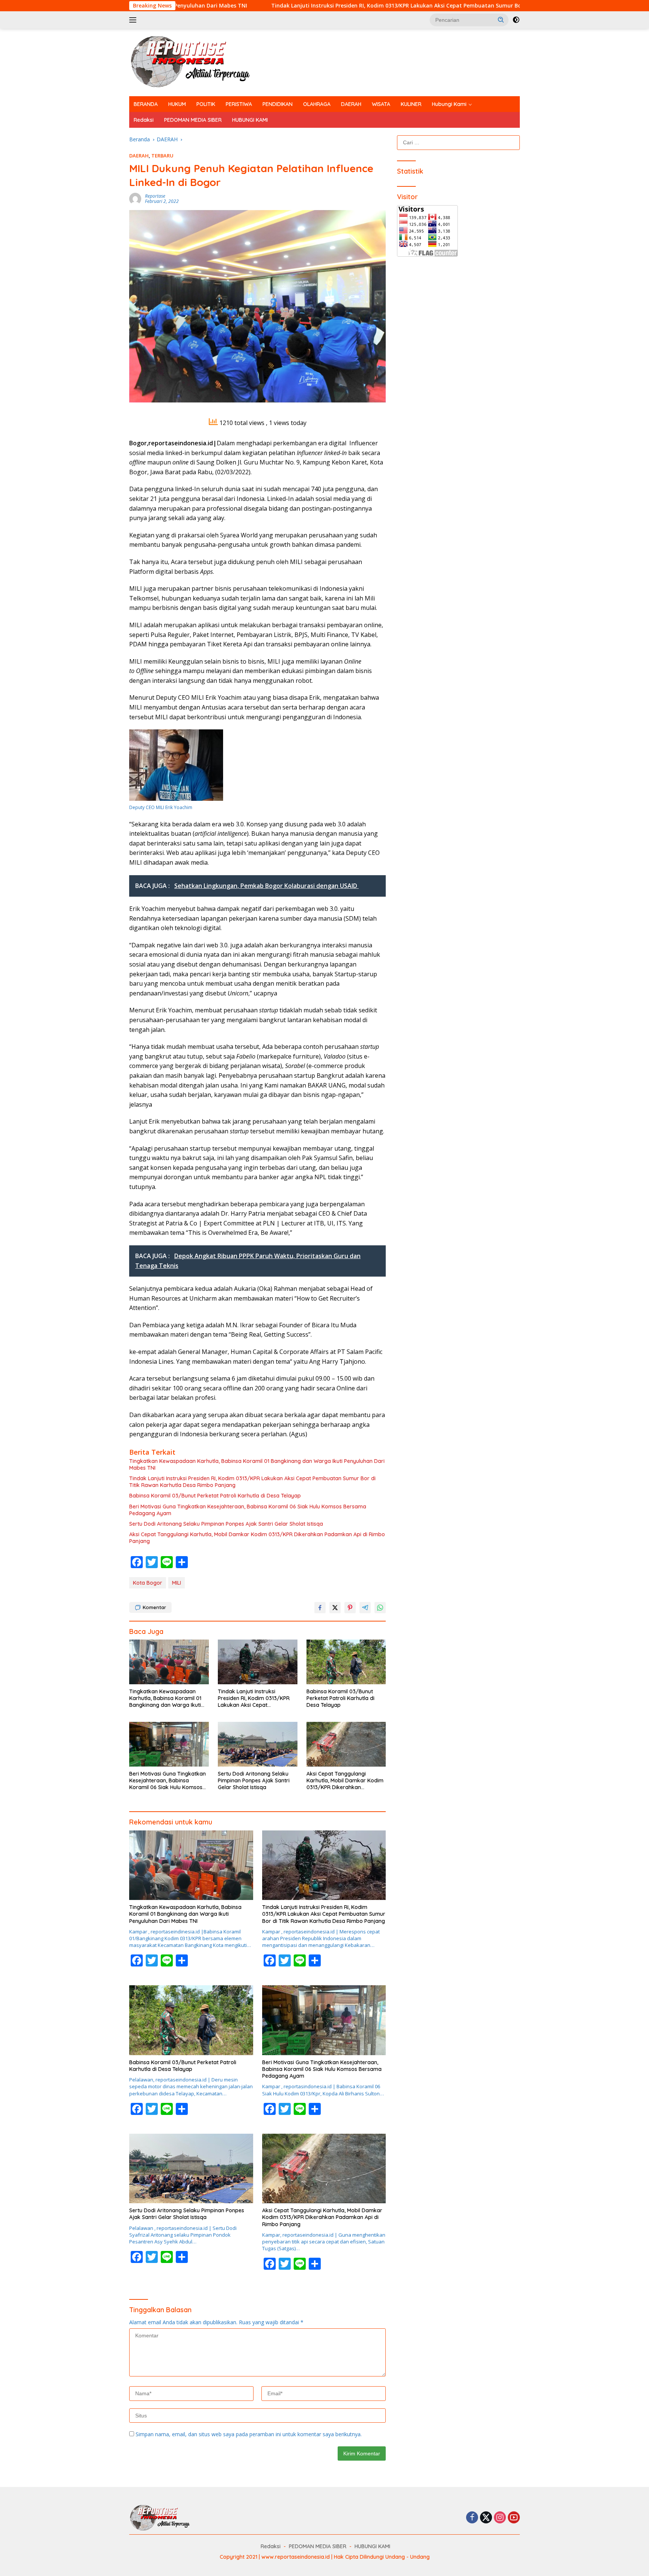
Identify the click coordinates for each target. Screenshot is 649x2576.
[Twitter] (486, 2518)
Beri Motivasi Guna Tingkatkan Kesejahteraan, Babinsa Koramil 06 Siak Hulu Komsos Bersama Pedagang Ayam (248, 1510)
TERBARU (162, 156)
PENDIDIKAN (278, 104)
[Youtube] (514, 2518)
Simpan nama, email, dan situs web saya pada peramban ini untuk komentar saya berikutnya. (249, 2434)
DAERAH (351, 104)
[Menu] (134, 20)
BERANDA (146, 104)
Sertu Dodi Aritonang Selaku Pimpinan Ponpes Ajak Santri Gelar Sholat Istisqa (226, 1524)
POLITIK (206, 104)
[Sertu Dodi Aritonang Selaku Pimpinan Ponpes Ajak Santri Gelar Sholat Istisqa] (258, 1744)
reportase (155, 196)
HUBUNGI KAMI (250, 120)
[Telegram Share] (365, 1608)
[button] (501, 20)
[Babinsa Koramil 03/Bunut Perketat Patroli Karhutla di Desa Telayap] (346, 1662)
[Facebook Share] (320, 1608)
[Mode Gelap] (516, 20)
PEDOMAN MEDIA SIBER (193, 120)
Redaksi (144, 120)
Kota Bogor (148, 1583)
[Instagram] (500, 2518)
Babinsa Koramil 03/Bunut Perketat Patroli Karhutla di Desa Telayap (215, 1496)
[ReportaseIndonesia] (197, 62)
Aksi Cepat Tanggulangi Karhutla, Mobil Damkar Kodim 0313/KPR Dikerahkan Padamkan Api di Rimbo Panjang (257, 1538)
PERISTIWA (239, 104)
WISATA (381, 104)
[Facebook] (472, 2518)
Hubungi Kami (449, 104)
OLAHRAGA (317, 104)
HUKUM (177, 104)
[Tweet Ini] (335, 1608)
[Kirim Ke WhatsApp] (380, 1608)
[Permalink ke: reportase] (135, 198)
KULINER (411, 104)
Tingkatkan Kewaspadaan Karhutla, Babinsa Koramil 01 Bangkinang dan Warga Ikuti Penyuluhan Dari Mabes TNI (257, 1464)
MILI (177, 1583)
